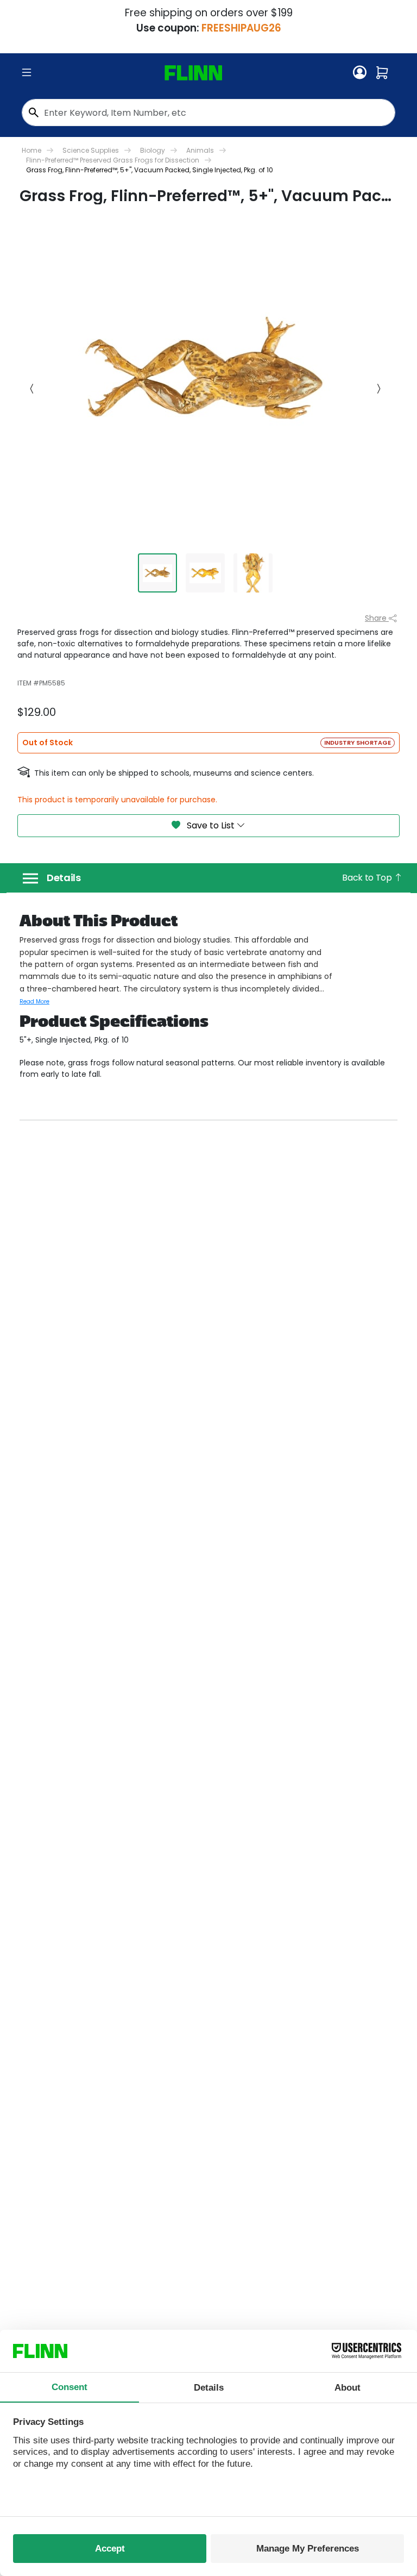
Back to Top (368, 878)
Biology (153, 150)
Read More (34, 1002)
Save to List (211, 825)
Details (64, 878)
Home (31, 150)
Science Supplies (91, 150)
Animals (200, 150)
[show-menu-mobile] (27, 73)
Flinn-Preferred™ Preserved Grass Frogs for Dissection (113, 160)
